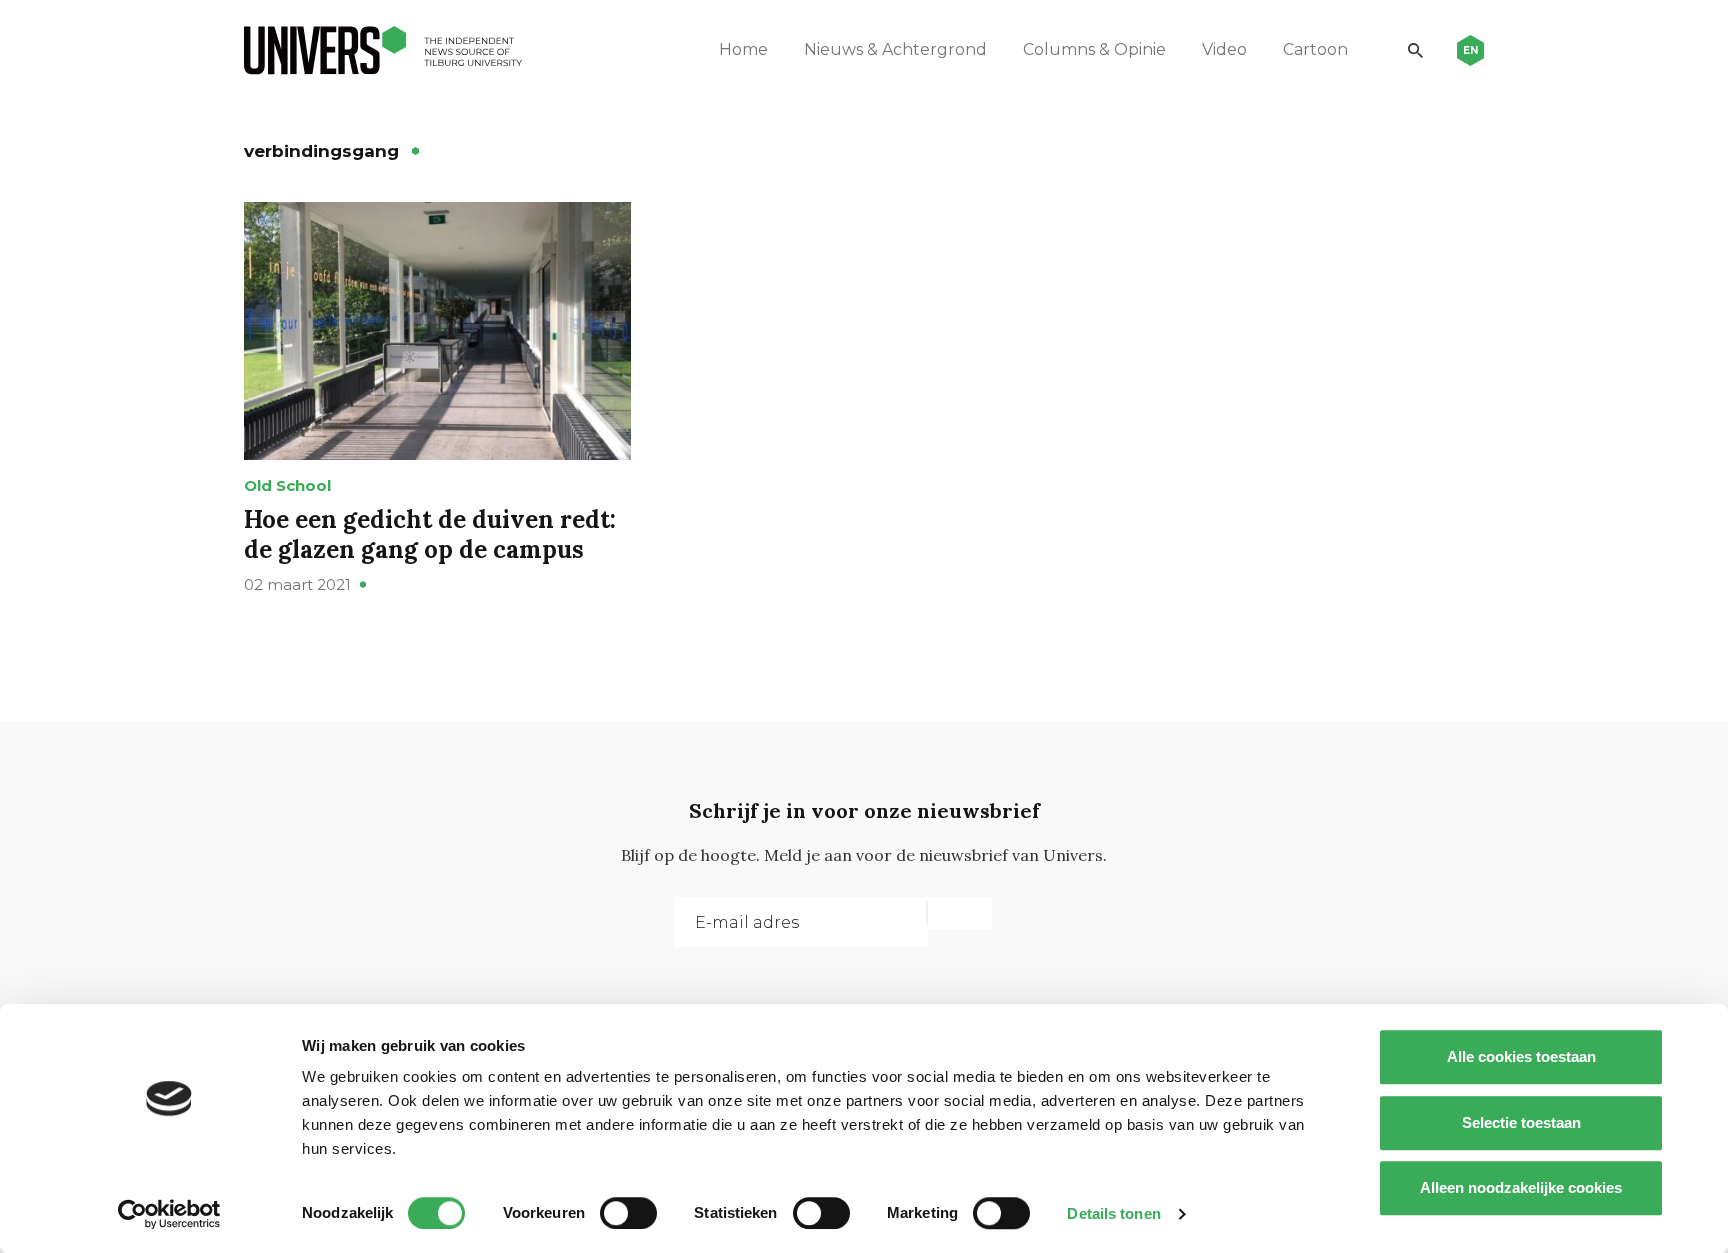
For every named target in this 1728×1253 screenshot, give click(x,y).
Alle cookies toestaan (1521, 1056)
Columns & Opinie (1094, 49)
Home (743, 49)
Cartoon (1315, 49)
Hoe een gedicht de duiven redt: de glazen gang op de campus (430, 534)
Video (1224, 49)
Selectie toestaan (1521, 1122)
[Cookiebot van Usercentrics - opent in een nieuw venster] (169, 1214)
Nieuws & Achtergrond (895, 49)
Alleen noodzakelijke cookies (1521, 1187)
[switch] (628, 1213)
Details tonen (1113, 1213)
